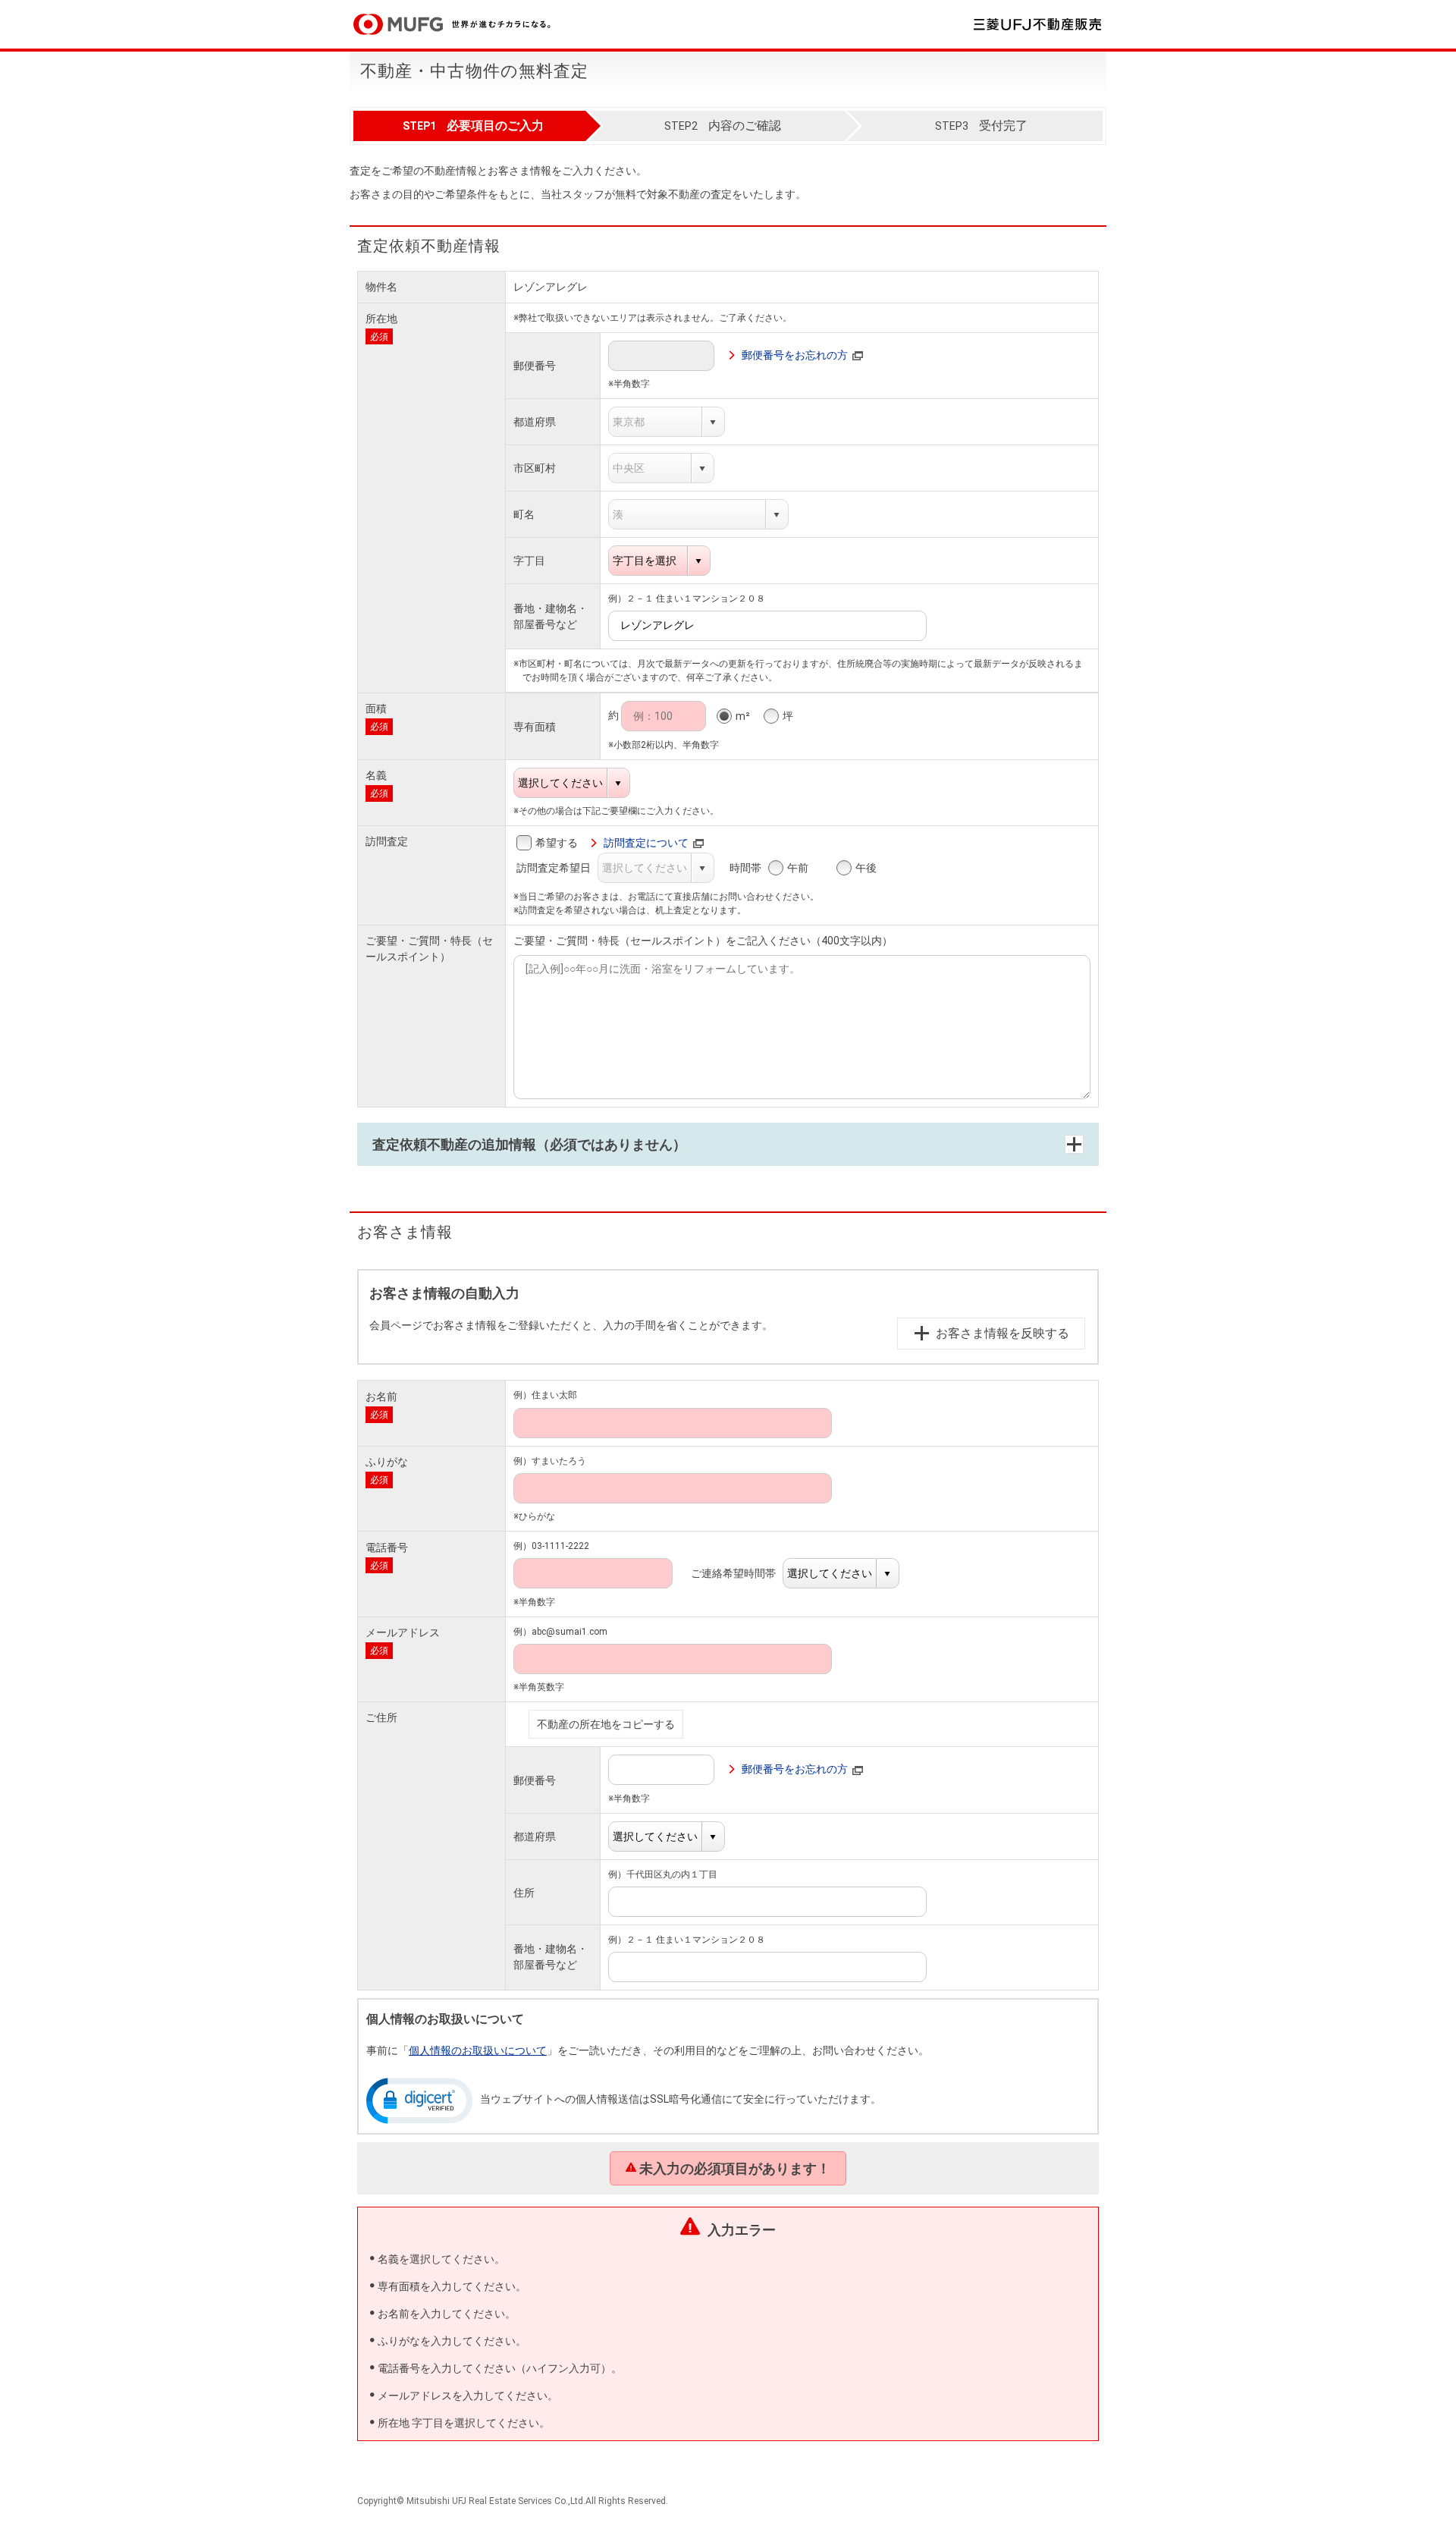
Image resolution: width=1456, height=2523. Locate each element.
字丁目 (529, 561)
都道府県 (535, 422)
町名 (524, 514)
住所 (524, 1893)
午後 (866, 868)
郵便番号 (535, 366)
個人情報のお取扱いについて (478, 2050)
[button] (419, 2100)
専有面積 (535, 727)
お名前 (381, 1397)
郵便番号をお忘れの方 (795, 355)
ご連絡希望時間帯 (741, 1573)
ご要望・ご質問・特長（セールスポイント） (429, 949)
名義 (376, 775)
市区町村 (535, 468)
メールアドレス (403, 1632)
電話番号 (387, 1547)
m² (743, 716)
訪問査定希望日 (562, 868)
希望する (557, 843)
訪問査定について (646, 843)
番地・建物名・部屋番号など (551, 616)
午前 (798, 868)
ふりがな (387, 1462)
